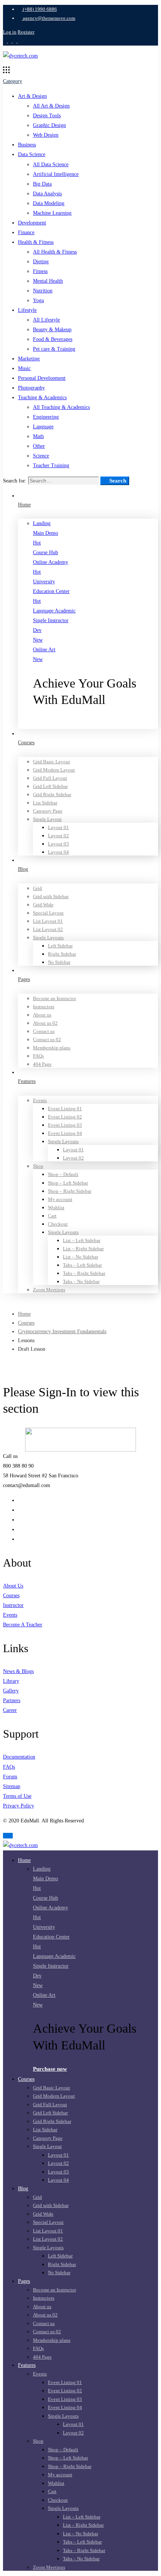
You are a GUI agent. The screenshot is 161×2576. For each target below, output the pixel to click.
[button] (95, 724)
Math (38, 436)
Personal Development (42, 378)
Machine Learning (52, 213)
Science (41, 456)
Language (43, 427)
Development (32, 223)
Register (26, 32)
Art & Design (32, 96)
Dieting (41, 262)
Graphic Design (49, 125)
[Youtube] (20, 1529)
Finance (26, 232)
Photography (31, 388)
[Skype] (20, 1520)
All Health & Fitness (55, 252)
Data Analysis (47, 194)
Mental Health (48, 281)
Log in (10, 32)
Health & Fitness (36, 242)
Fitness (40, 271)
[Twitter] (20, 1500)
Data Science (32, 154)
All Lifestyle (46, 320)
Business (27, 145)
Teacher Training (51, 465)
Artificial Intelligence (56, 174)
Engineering (46, 417)
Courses (26, 1323)
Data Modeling (49, 203)
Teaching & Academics (42, 398)
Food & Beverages (53, 339)
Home (24, 1314)
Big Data (42, 184)
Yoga (38, 300)
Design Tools (47, 116)
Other (39, 446)
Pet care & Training (54, 349)
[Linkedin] (20, 1539)
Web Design (46, 135)
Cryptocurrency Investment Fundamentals (62, 1332)
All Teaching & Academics (61, 407)
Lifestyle (27, 310)
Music (24, 368)
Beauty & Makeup (52, 330)
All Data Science (51, 165)
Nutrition (43, 291)
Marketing (29, 359)
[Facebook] (20, 1510)
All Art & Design (51, 106)
